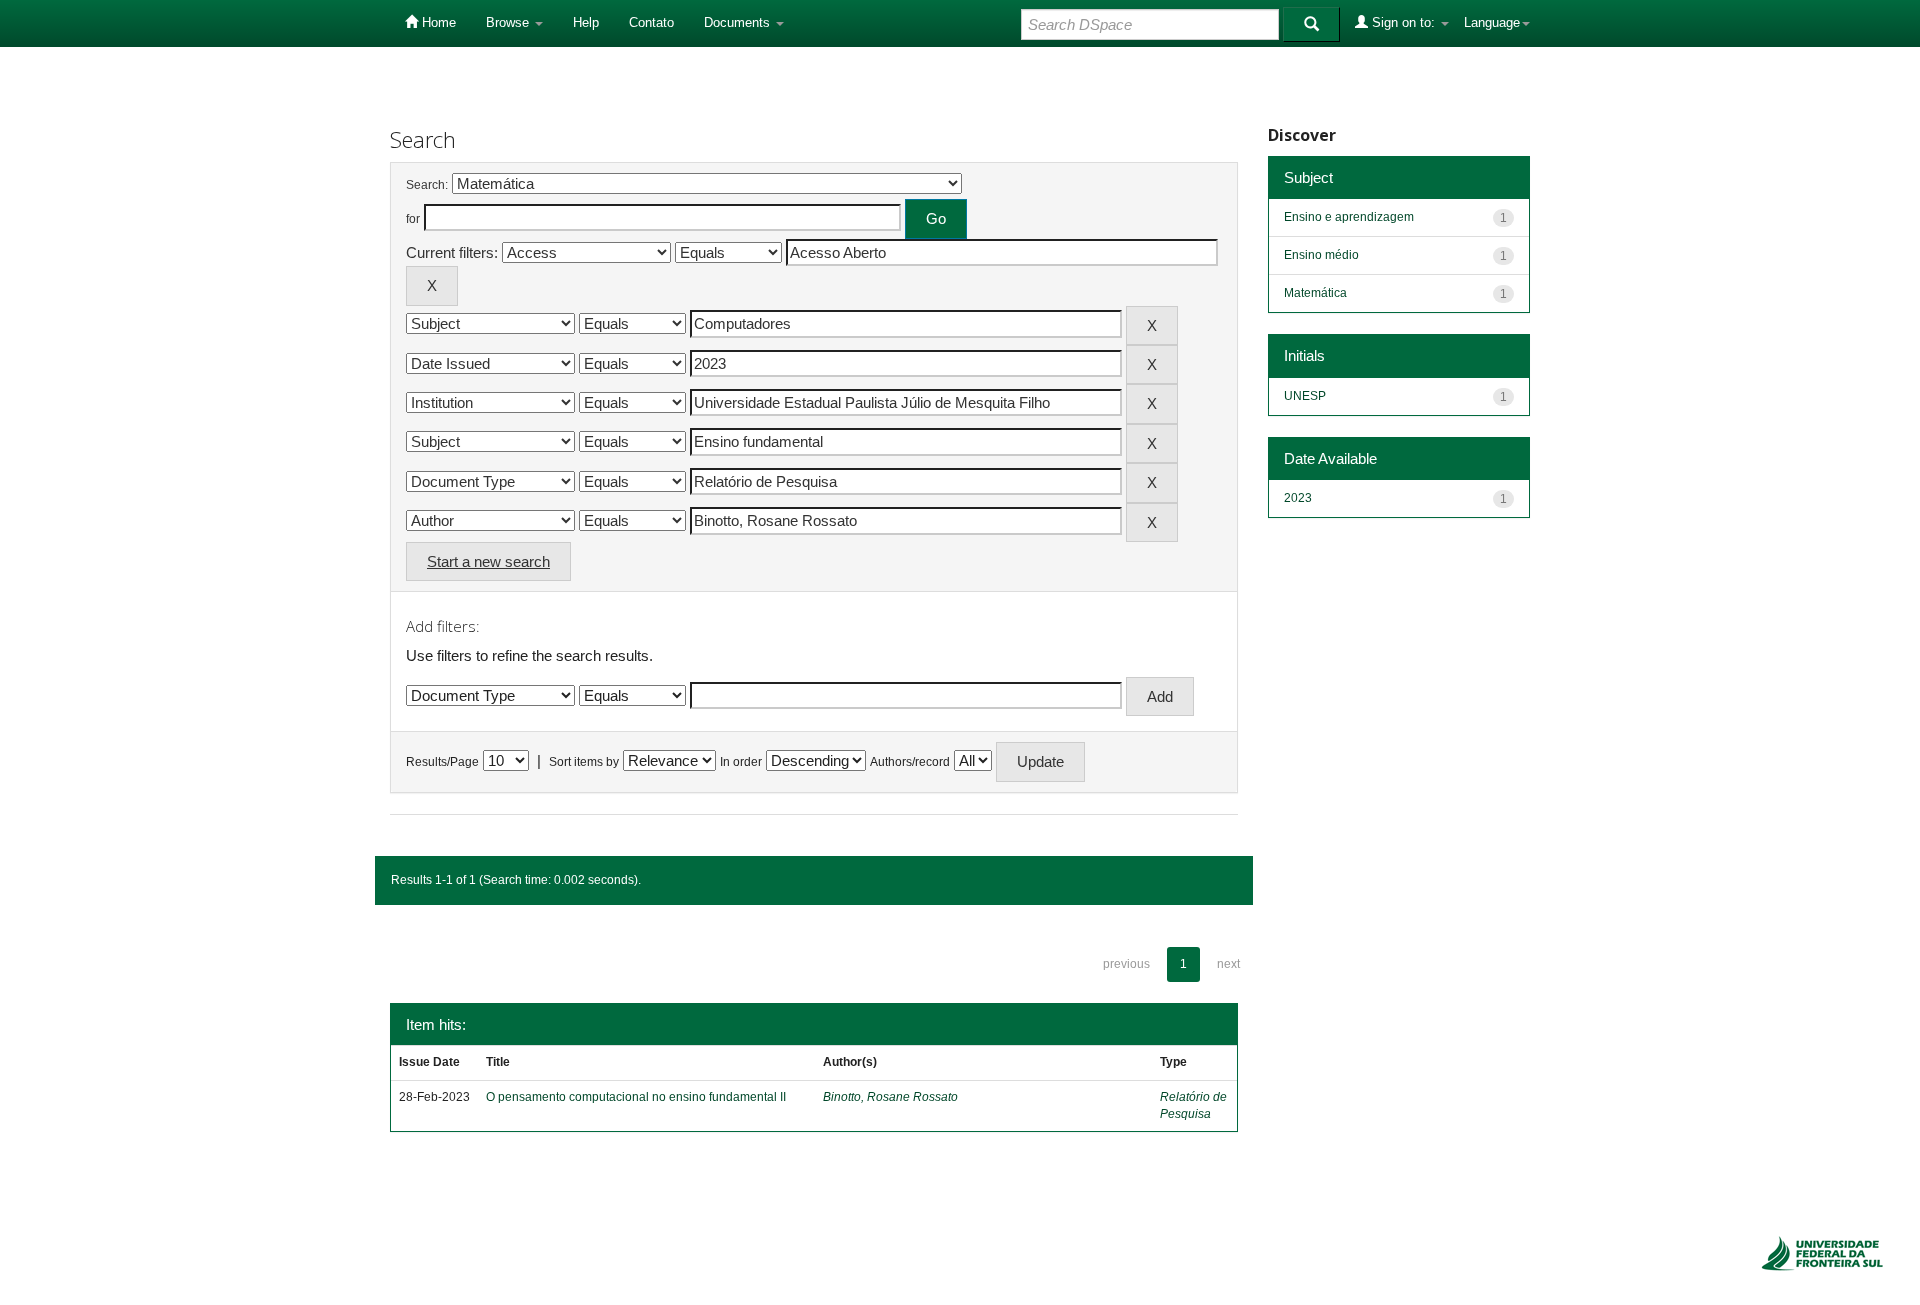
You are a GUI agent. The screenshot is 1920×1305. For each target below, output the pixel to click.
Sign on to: (1403, 22)
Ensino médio (1321, 255)
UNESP (1305, 396)
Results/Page (442, 762)
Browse (509, 22)
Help (586, 22)
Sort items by (584, 762)
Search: (427, 185)
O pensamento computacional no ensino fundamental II (636, 1097)
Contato (651, 22)
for (413, 219)
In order (741, 762)
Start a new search (488, 561)
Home (437, 22)
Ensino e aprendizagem (1349, 217)
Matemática (1315, 293)
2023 (1298, 498)
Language (1492, 22)
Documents (739, 22)
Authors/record (910, 762)
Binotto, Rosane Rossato (890, 1097)
